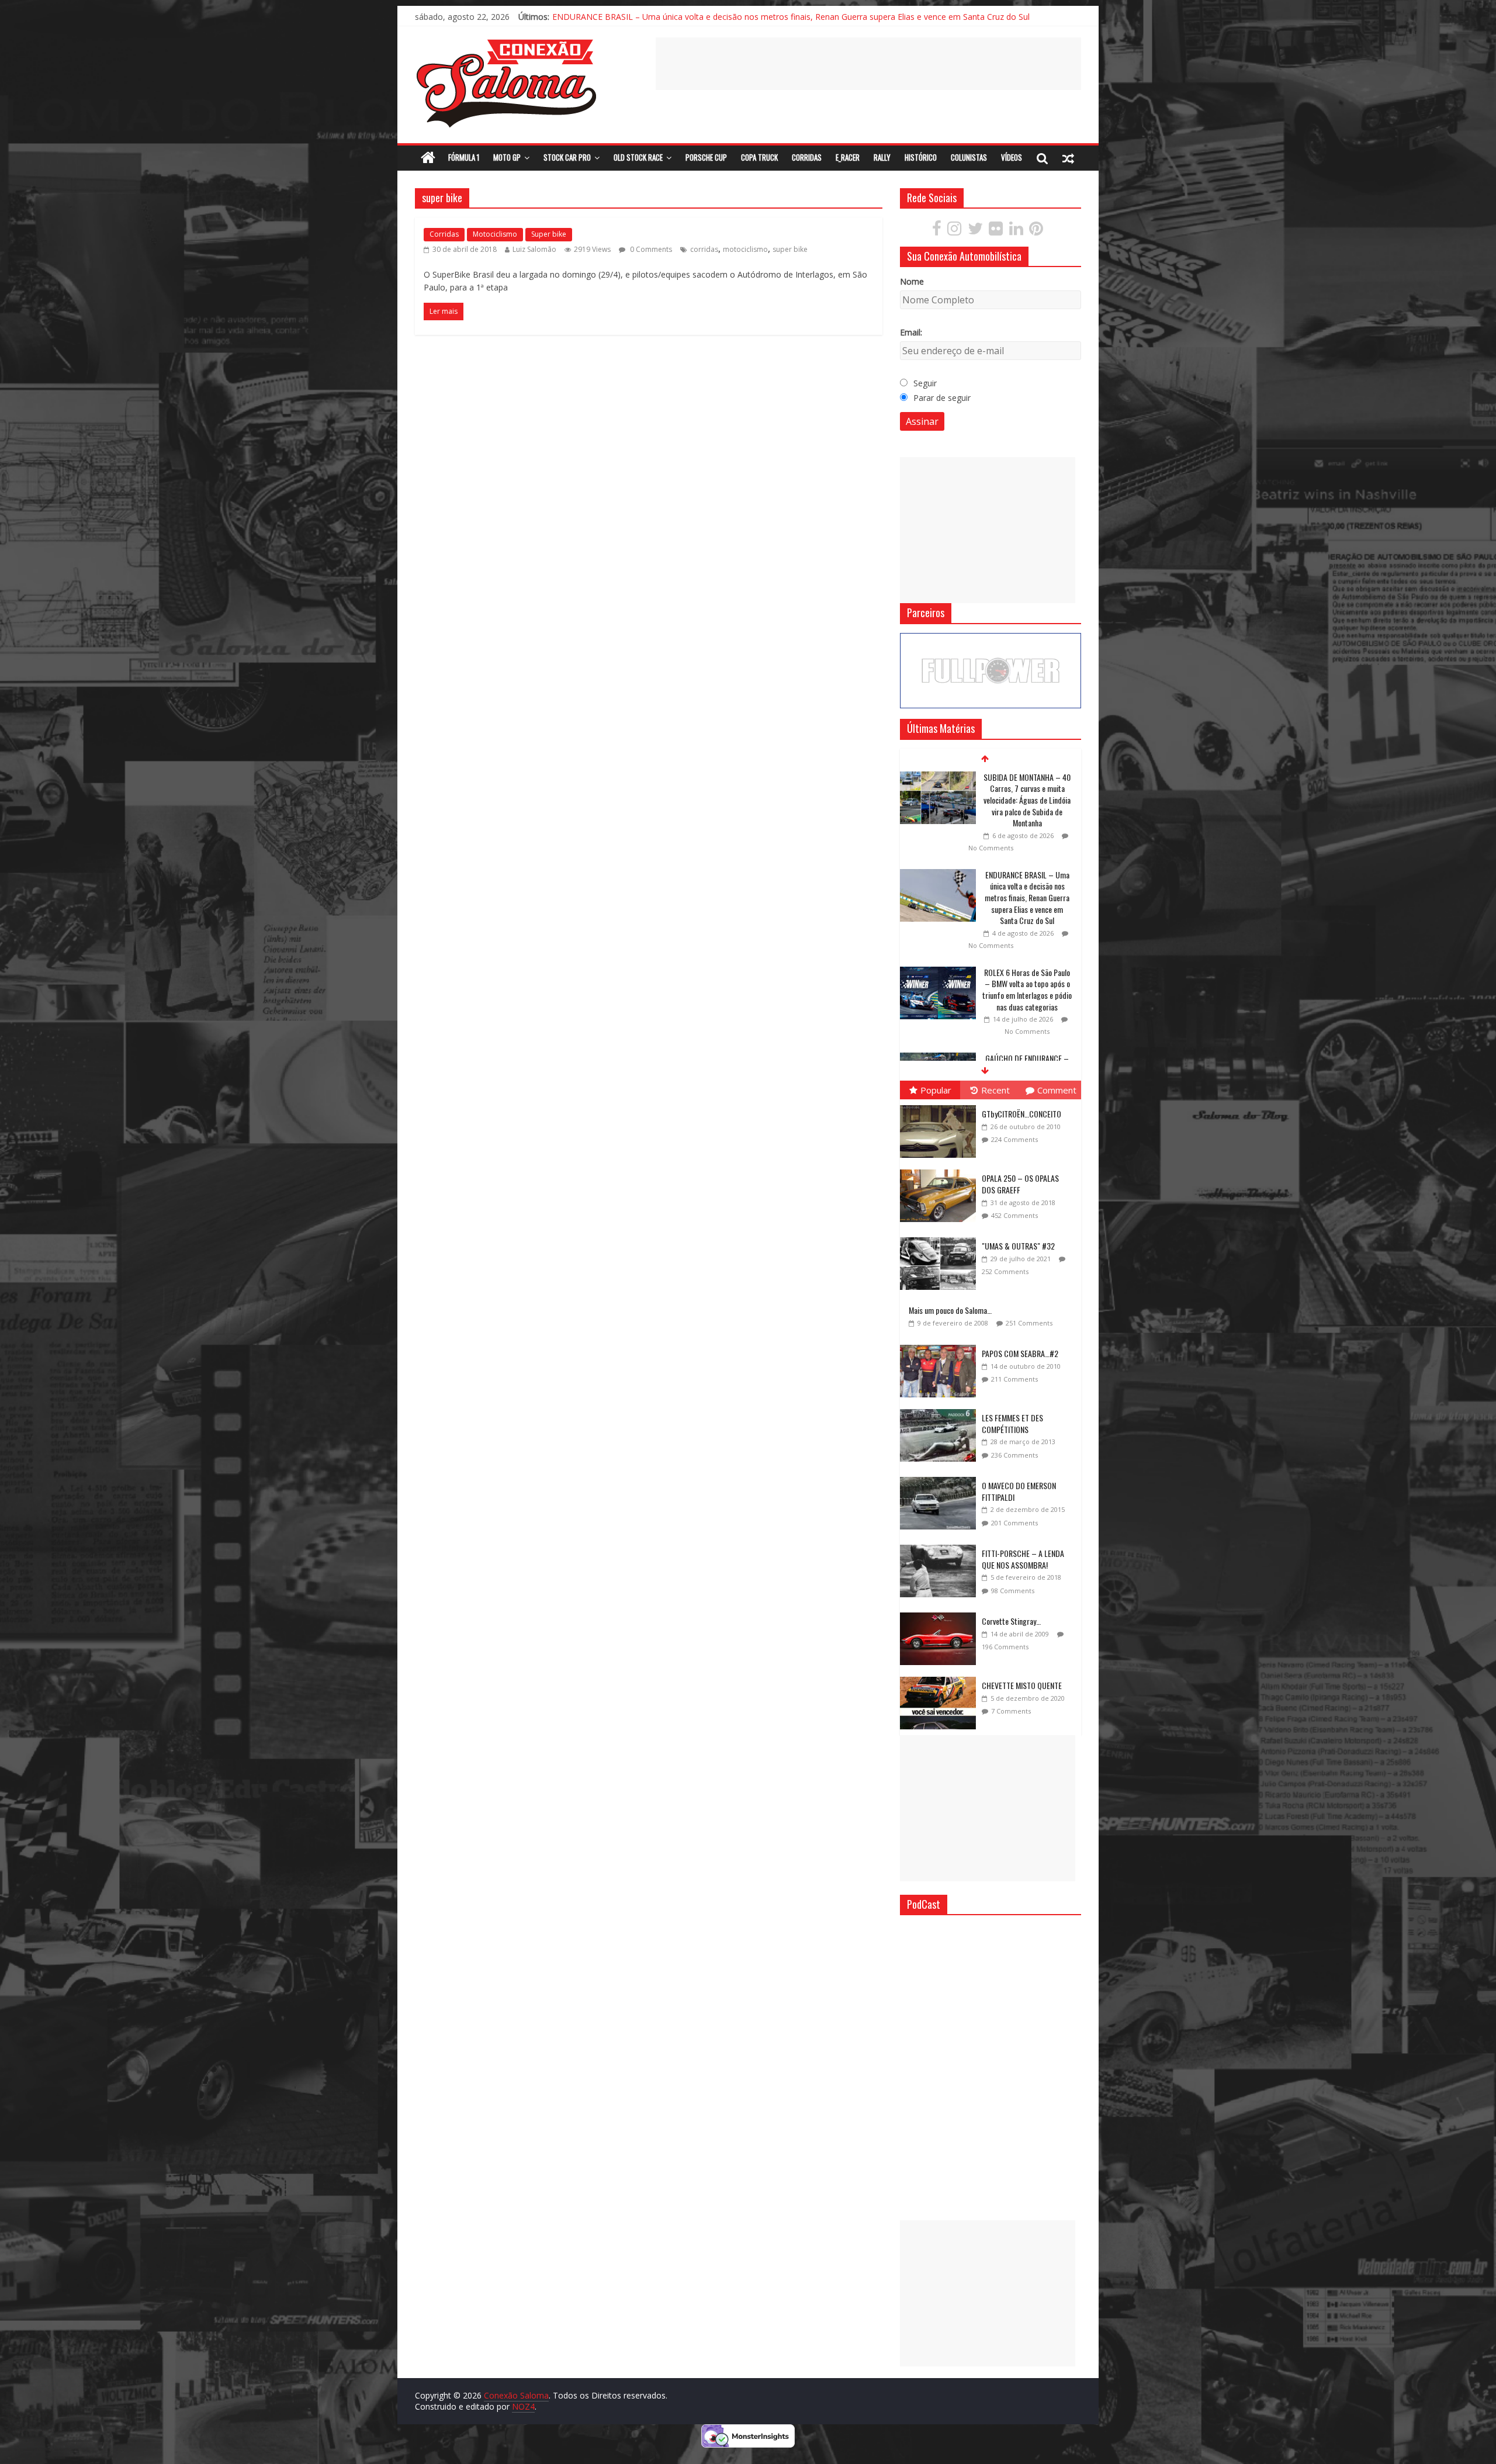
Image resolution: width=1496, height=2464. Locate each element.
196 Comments (1005, 1647)
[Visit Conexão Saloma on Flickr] (996, 231)
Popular (936, 1090)
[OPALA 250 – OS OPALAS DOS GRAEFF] (941, 1170)
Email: (911, 332)
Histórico (921, 157)
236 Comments (1014, 1455)
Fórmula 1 (464, 157)
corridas (704, 249)
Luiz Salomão (534, 249)
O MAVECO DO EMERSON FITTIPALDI (1019, 1491)
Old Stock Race (638, 157)
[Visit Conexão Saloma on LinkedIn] (1016, 231)
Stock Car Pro (567, 157)
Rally (882, 157)
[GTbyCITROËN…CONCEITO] (941, 1105)
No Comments (991, 848)
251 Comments (1029, 1323)
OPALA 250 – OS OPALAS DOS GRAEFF (1020, 1184)
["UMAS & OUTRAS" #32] (941, 1238)
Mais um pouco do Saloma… (950, 1310)
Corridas (807, 157)
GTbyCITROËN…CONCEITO (1021, 1114)
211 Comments (1014, 1379)
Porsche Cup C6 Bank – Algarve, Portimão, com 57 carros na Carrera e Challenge (1027, 1053)
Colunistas (969, 157)
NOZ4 (523, 2406)
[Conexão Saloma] (428, 158)
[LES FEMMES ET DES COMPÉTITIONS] (941, 1409)
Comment (1057, 1090)
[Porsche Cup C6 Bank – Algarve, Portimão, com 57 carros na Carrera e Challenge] (938, 1036)
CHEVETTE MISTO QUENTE (1022, 1685)
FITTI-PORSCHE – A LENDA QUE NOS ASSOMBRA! (1023, 1559)
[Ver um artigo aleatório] (1068, 158)
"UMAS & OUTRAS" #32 (1018, 1246)
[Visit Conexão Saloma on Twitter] (975, 231)
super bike (790, 249)
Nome (912, 281)
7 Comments (1011, 1711)
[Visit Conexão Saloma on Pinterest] (1036, 231)
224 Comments (1014, 1139)
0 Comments (650, 249)
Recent (995, 1090)
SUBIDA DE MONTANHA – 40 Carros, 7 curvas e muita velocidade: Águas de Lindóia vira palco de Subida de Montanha (778, 16)
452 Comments (1014, 1215)
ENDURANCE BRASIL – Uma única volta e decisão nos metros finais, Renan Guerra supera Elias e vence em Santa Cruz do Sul (1027, 800)
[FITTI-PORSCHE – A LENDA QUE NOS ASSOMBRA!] (941, 1545)
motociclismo (745, 249)
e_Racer (848, 157)
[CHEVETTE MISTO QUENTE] (941, 1677)
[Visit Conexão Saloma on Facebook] (937, 231)
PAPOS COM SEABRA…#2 (1020, 1353)
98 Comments (1013, 1591)
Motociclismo (495, 234)
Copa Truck (759, 157)
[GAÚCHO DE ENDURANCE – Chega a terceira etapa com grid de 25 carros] (938, 961)
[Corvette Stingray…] (941, 1613)
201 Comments (1014, 1523)
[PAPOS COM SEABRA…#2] (941, 1345)
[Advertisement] (868, 64)
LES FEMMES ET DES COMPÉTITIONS (1012, 1423)
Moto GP (507, 157)
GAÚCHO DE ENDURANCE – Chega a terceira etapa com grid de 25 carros (1027, 972)
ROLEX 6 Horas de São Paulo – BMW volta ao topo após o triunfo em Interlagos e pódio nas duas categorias (1027, 892)
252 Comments (1005, 1271)
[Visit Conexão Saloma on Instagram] (954, 231)
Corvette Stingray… (1011, 1621)
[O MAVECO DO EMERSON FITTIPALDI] (941, 1477)
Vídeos (1012, 157)
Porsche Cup (706, 157)
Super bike (549, 234)
